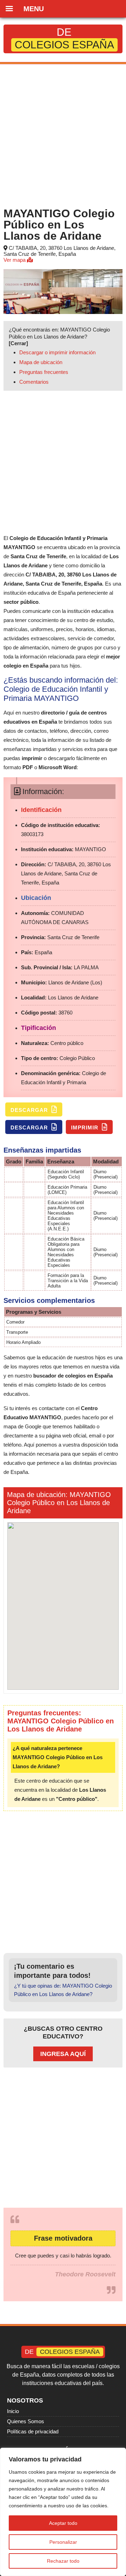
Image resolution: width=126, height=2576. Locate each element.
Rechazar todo (63, 2561)
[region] (63, 2512)
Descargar (30, 1110)
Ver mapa (15, 260)
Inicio (13, 2411)
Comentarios (34, 382)
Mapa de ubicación (41, 362)
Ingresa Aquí (63, 2054)
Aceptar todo (63, 2523)
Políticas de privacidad (33, 2431)
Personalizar (63, 2542)
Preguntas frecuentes (44, 372)
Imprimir (86, 1128)
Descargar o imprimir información (57, 352)
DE (64, 38)
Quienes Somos (26, 2421)
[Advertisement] (63, 134)
